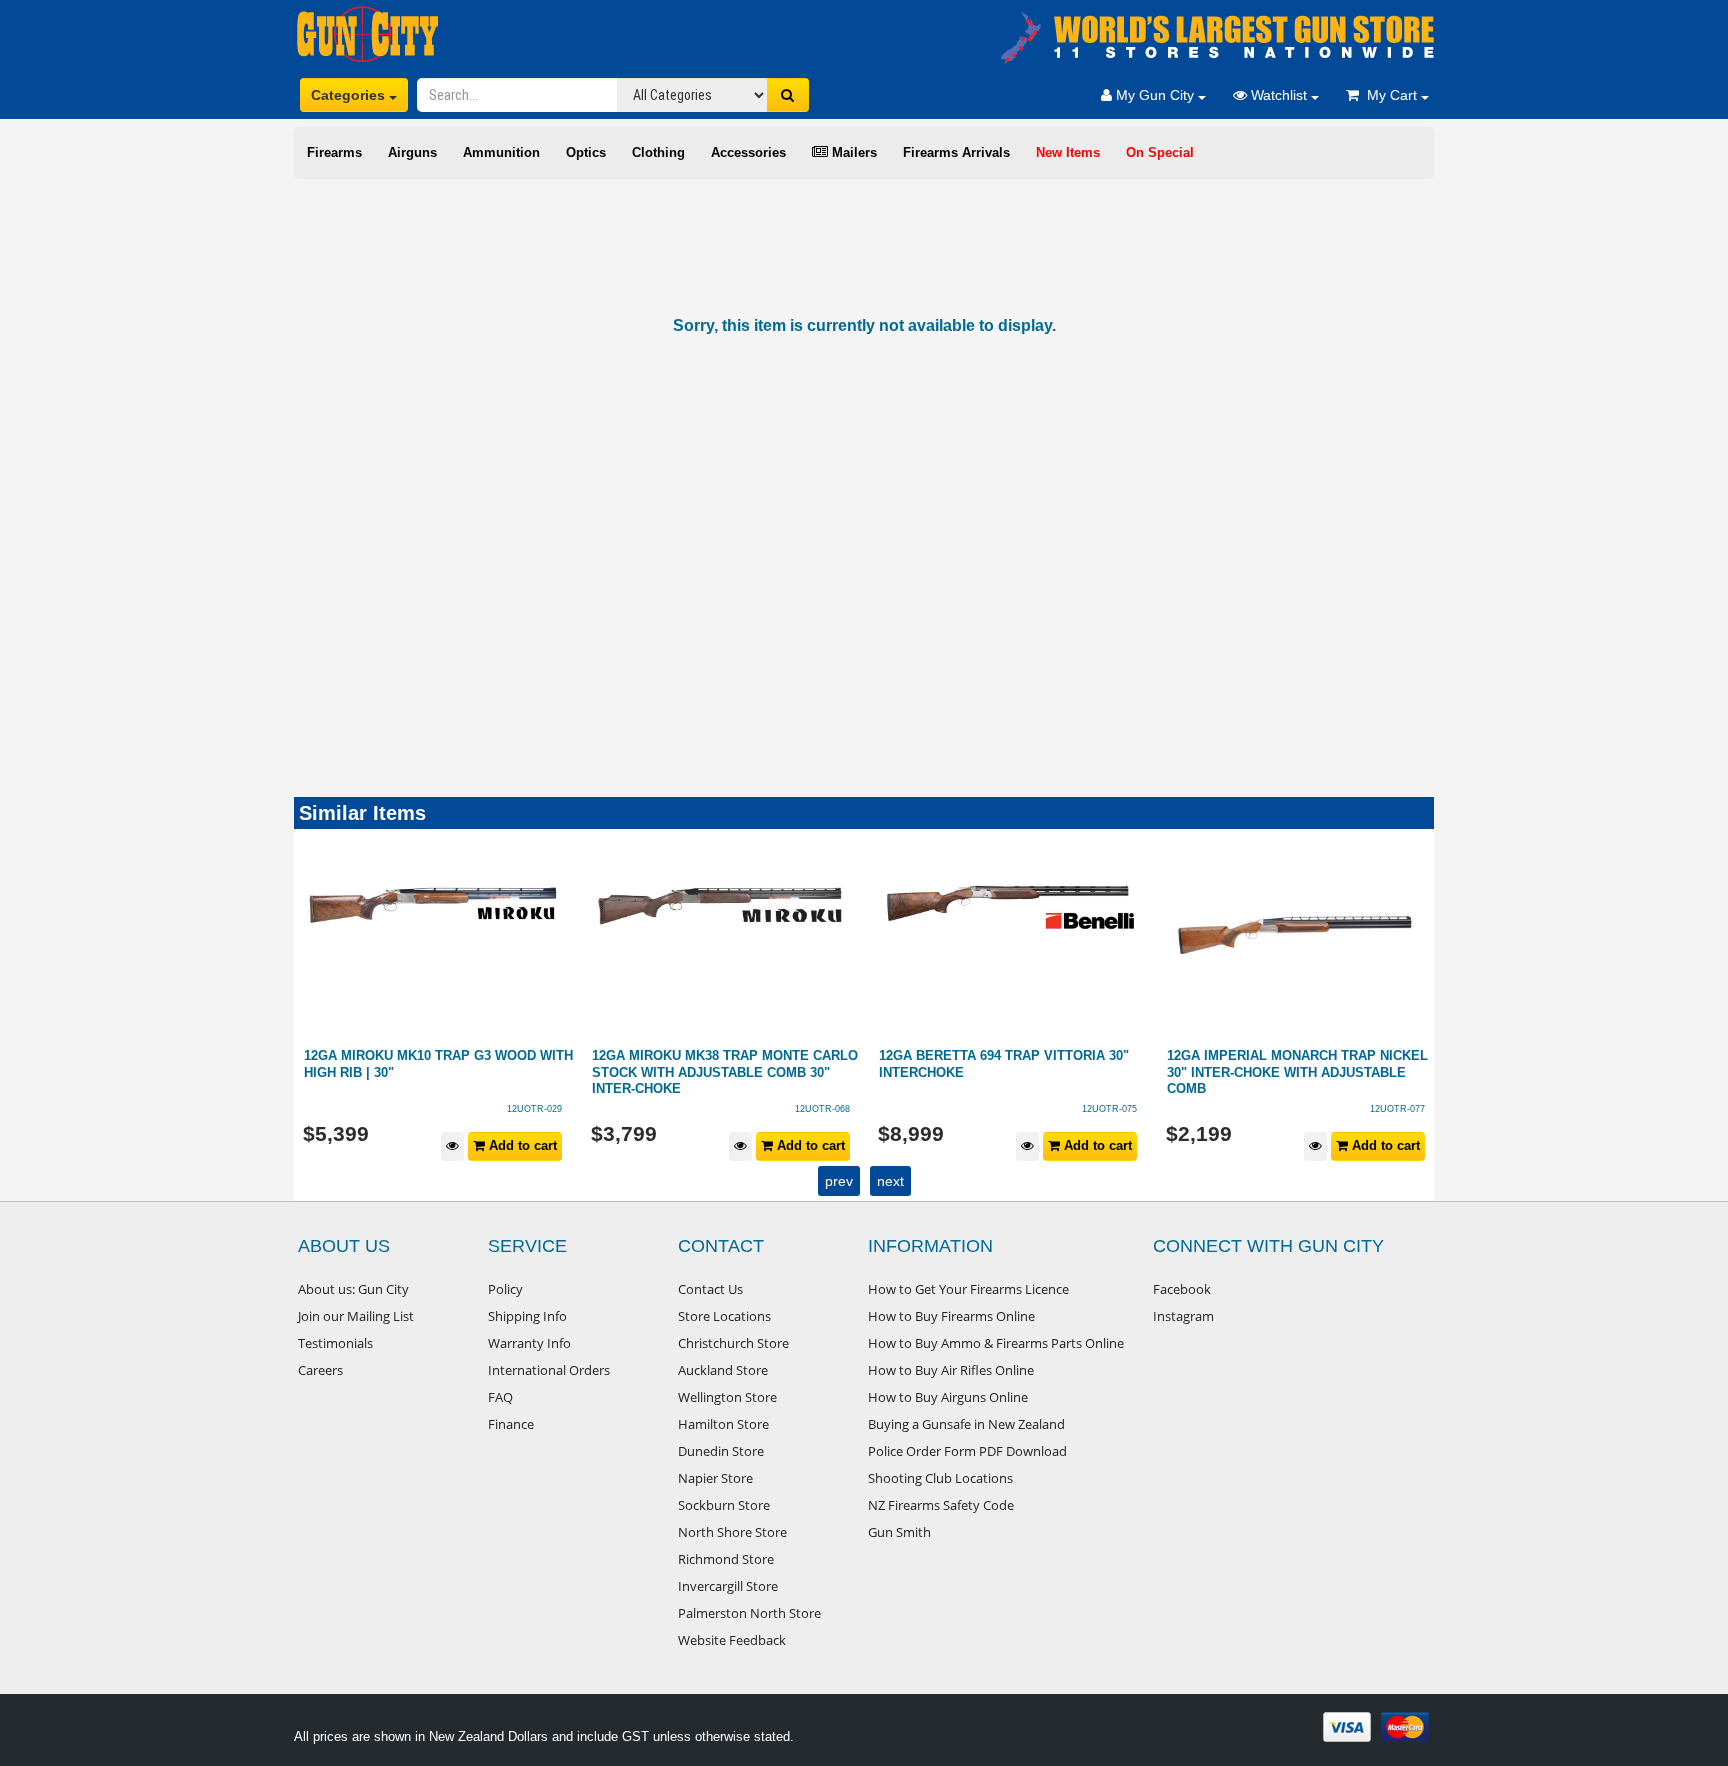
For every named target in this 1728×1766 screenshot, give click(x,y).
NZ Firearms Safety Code (941, 1505)
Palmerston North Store (749, 1613)
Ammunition (501, 152)
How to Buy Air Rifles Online (951, 1370)
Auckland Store (723, 1370)
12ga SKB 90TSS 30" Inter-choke (1279, 1055)
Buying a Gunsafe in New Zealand (966, 1424)
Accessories (748, 152)
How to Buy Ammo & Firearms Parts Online (996, 1343)
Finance (511, 1424)
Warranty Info (529, 1343)
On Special (1160, 152)
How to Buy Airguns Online (948, 1397)
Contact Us (710, 1289)
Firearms (334, 152)
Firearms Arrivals (956, 152)
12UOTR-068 (535, 1109)
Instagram (1183, 1316)
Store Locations (724, 1316)
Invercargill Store (728, 1586)
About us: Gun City (353, 1289)
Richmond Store (726, 1559)
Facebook (1182, 1289)
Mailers (852, 152)
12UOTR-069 (1397, 1109)
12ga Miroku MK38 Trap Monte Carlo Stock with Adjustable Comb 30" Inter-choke (438, 1072)
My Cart (1390, 95)
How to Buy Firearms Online (951, 1316)
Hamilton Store (723, 1424)
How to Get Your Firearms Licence (968, 1289)
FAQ (500, 1397)
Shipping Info (527, 1316)
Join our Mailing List (356, 1316)
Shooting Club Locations (940, 1478)
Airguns (412, 152)
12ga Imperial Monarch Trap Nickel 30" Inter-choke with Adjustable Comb (1010, 1072)
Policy (505, 1289)
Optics (586, 152)
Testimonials (335, 1343)
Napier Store (715, 1478)
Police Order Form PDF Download (967, 1451)
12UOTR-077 (1110, 1109)
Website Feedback (732, 1640)
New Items (1068, 152)
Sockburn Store (724, 1505)
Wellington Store (727, 1397)
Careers (320, 1370)
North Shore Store (732, 1532)
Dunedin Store (721, 1451)
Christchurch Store (733, 1343)
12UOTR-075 (822, 1109)
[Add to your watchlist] (453, 1146)
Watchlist (1279, 95)
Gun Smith (899, 1532)
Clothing (658, 152)
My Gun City (1155, 95)
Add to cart (522, 1145)
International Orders (549, 1370)
